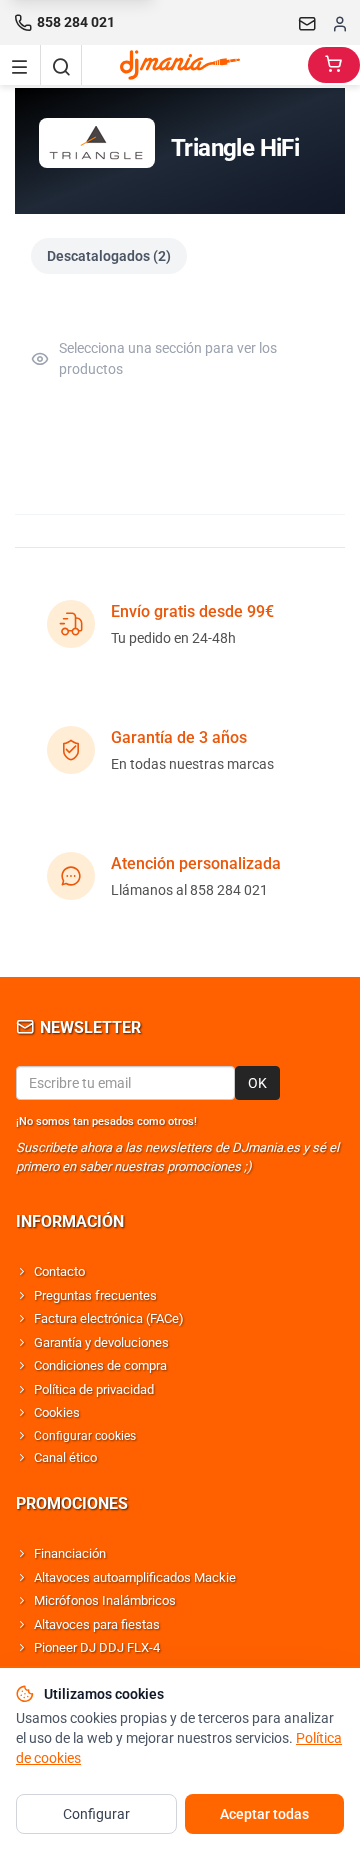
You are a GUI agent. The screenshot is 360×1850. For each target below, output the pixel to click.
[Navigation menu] (20, 65)
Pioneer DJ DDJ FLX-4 (97, 1647)
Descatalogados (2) (109, 256)
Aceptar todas (264, 1814)
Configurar (96, 1814)
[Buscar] (61, 65)
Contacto (59, 1271)
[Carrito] (334, 65)
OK (257, 1083)
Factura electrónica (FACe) (109, 1318)
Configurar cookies (85, 1436)
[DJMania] (195, 65)
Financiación (70, 1553)
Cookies (57, 1412)
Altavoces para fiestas (97, 1624)
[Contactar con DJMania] (308, 23)
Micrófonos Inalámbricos (105, 1600)
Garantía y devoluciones (101, 1342)
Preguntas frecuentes (95, 1295)
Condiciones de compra (100, 1365)
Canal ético (65, 1457)
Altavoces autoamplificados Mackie (135, 1577)
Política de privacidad (94, 1389)
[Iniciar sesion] (340, 23)
